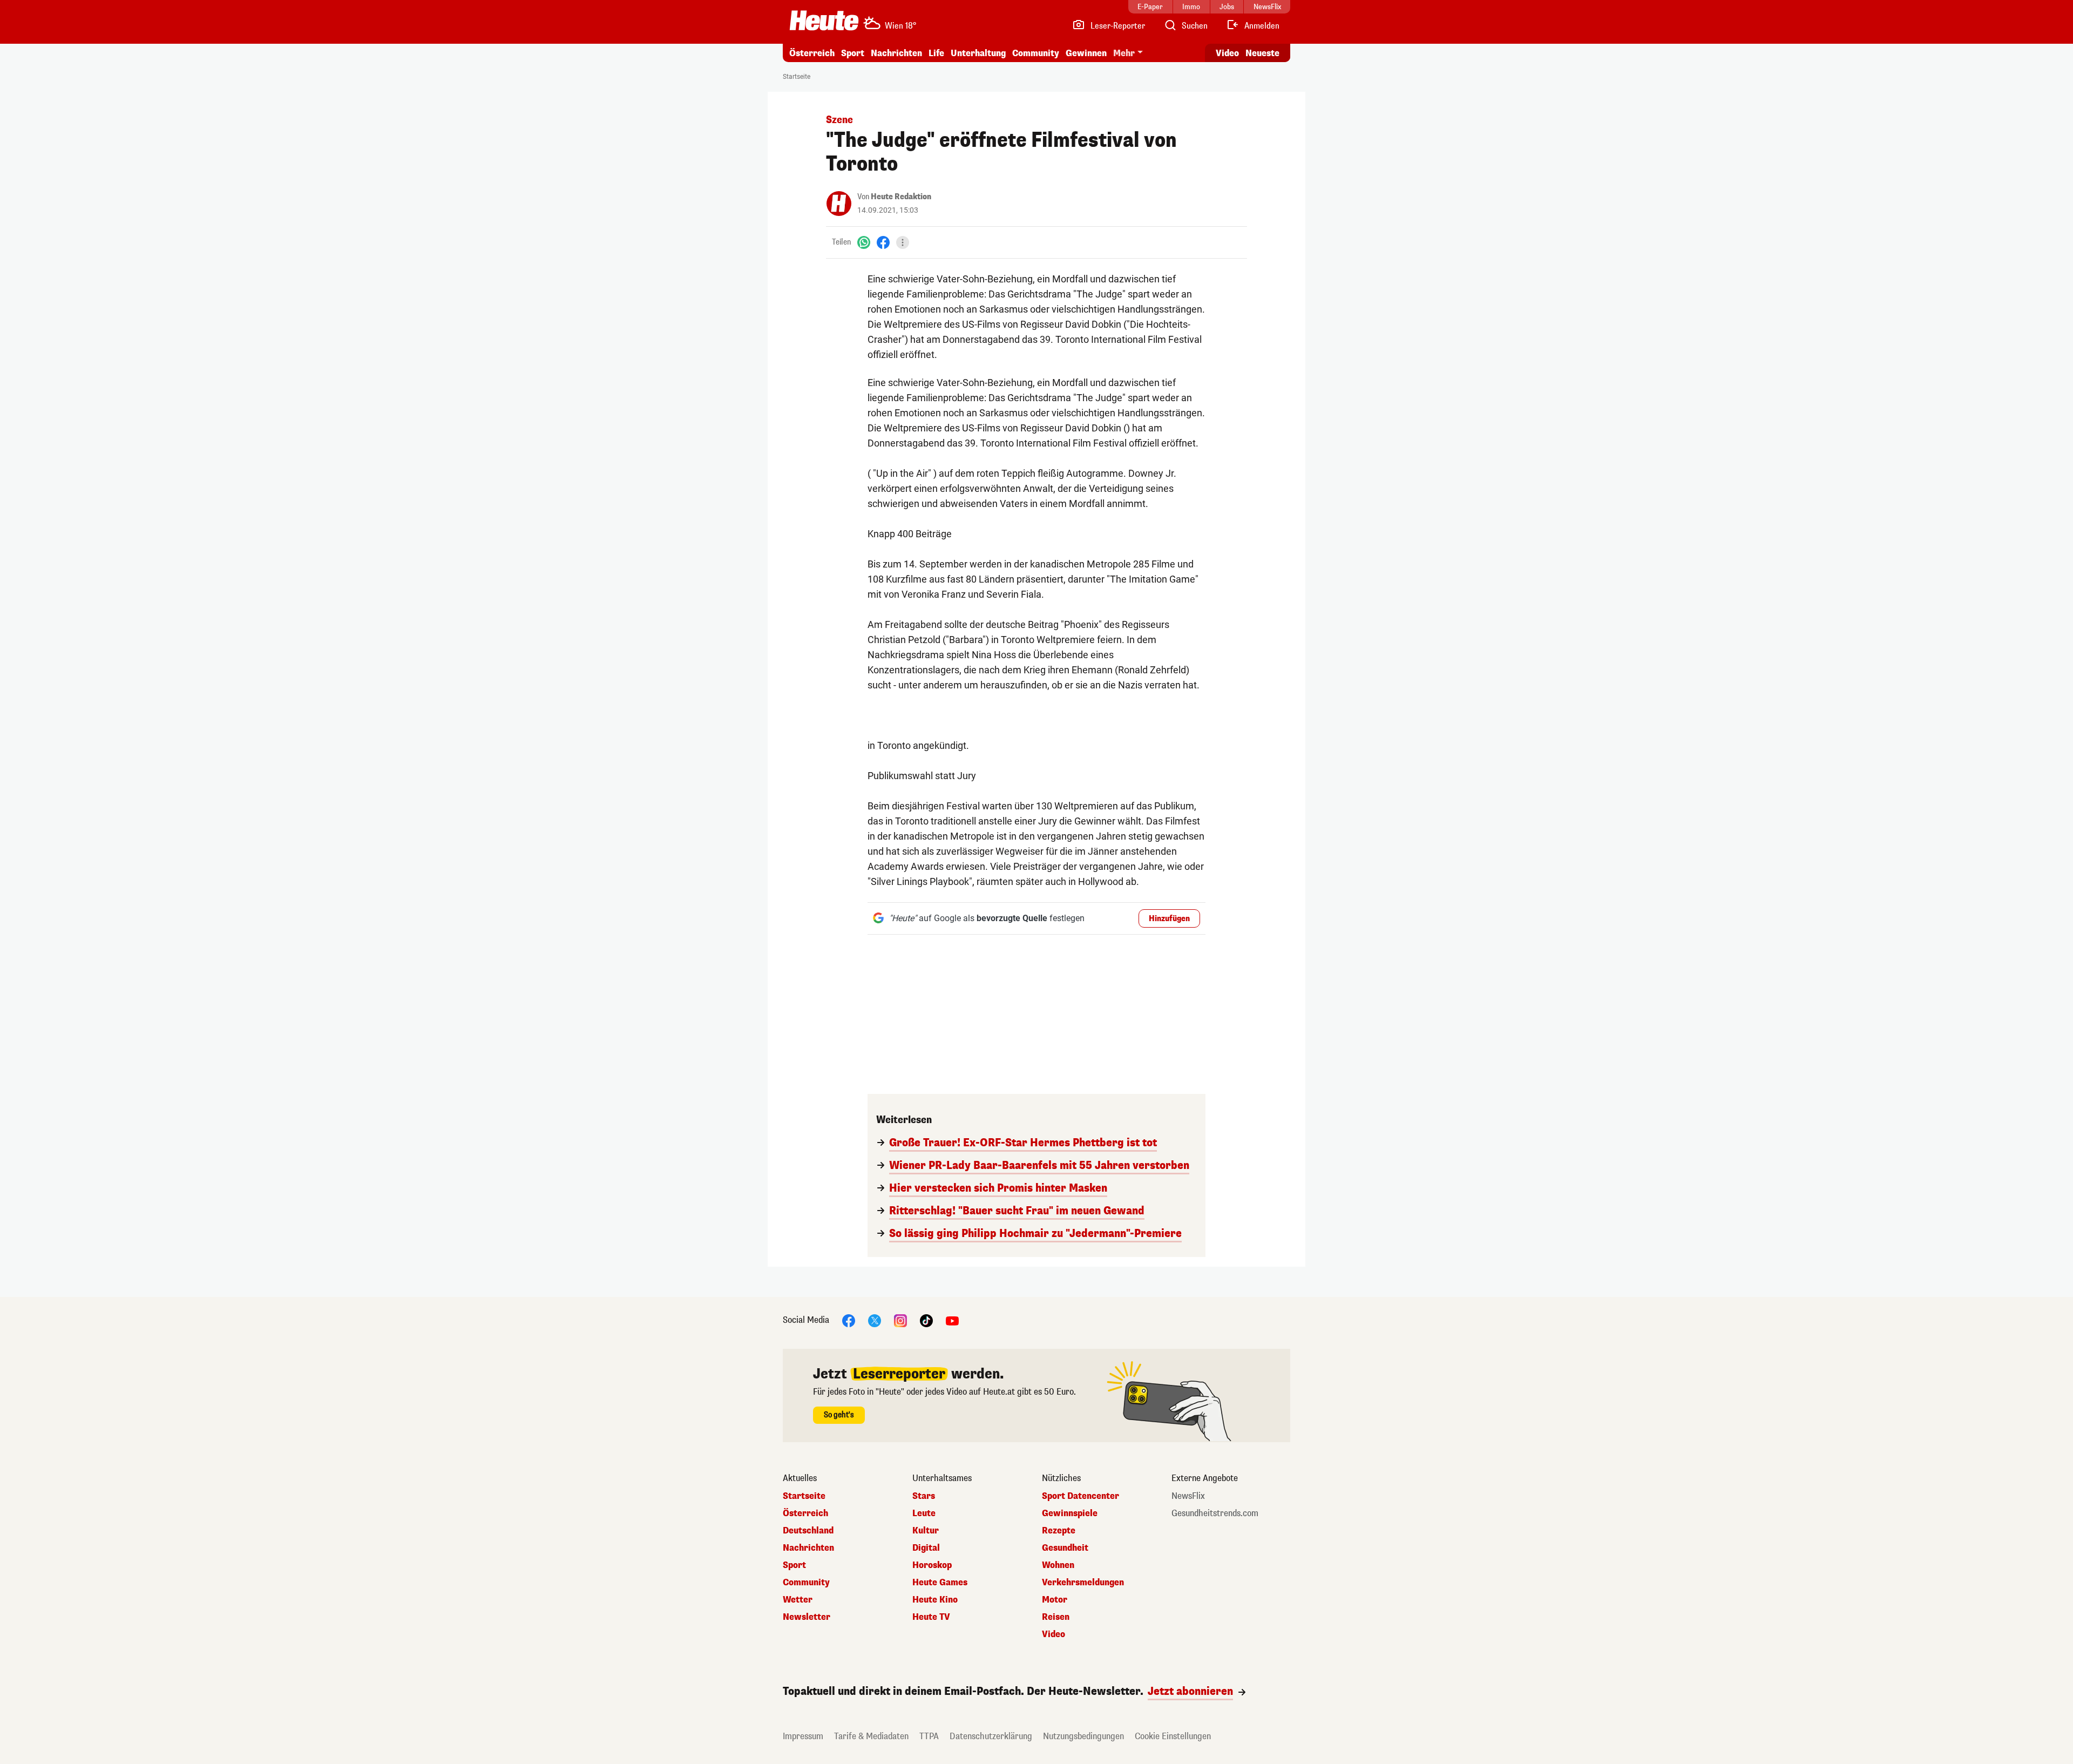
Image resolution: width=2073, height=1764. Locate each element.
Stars (924, 1496)
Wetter (798, 1600)
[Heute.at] (824, 21)
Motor (1055, 1600)
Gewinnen (1086, 53)
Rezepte (1059, 1531)
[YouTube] (952, 1320)
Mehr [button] (1124, 53)
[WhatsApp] (864, 242)
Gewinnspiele (1070, 1513)
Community (1036, 53)
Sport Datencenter (1080, 1496)
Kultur (926, 1531)
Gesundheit (1065, 1548)
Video (1227, 53)
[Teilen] (903, 242)
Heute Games (940, 1583)
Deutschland (808, 1531)
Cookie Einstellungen (1173, 1736)
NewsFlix (1188, 1496)
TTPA (929, 1736)
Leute (924, 1513)
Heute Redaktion (901, 197)
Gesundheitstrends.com (1215, 1513)
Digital (926, 1548)
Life (936, 53)
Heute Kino (935, 1600)
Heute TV (931, 1617)
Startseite (797, 77)
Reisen (1056, 1617)
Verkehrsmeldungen (1083, 1583)
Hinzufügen (1169, 919)
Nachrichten (808, 1548)
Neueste (1262, 53)
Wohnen (1058, 1565)
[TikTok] (926, 1320)
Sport (853, 53)
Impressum (803, 1736)
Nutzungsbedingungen (1083, 1736)
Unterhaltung (978, 53)
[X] (875, 1320)
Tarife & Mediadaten (871, 1736)
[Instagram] (900, 1320)
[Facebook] (883, 242)
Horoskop (932, 1565)
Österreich (812, 53)
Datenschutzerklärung (991, 1736)
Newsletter (807, 1617)
